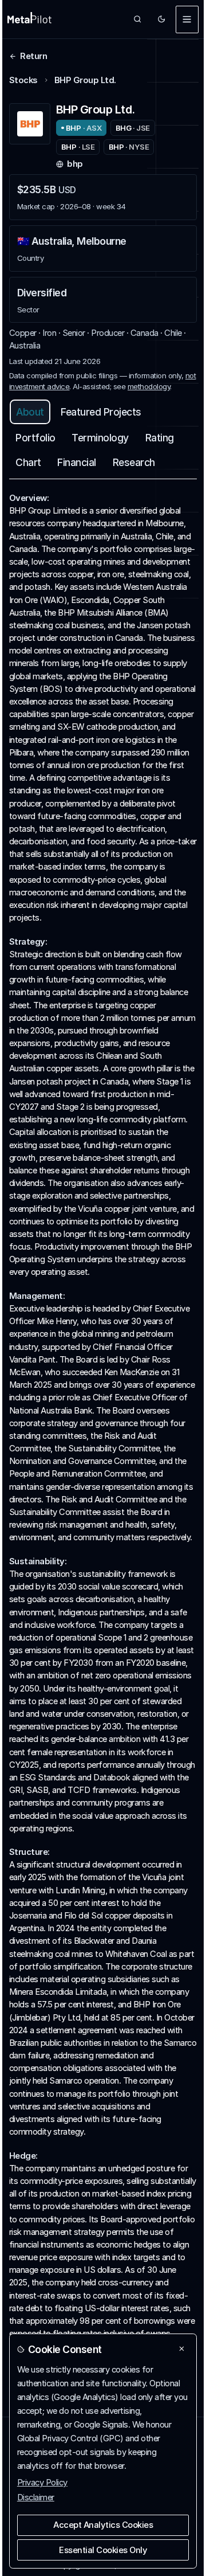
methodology (149, 386)
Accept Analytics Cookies (103, 2525)
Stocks (23, 80)
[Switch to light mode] (162, 19)
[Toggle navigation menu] (187, 19)
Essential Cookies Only (103, 2550)
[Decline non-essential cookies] (182, 2349)
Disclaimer (36, 2497)
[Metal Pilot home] (29, 19)
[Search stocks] (138, 19)
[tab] (30, 412)
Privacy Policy (42, 2483)
